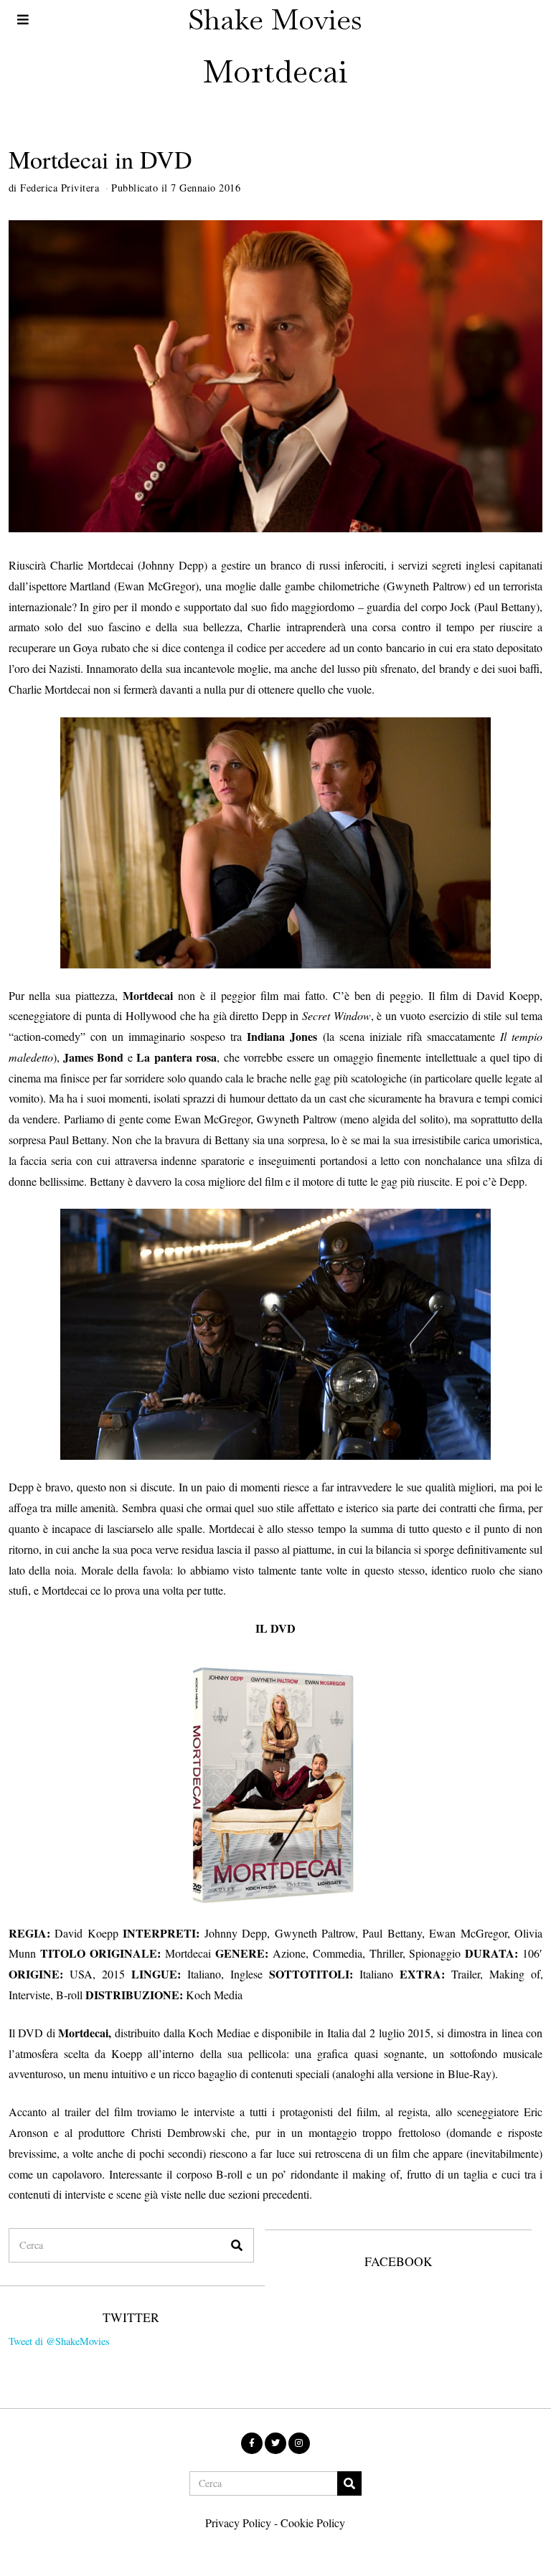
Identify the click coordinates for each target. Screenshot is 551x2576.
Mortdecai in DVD (100, 159)
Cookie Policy (313, 2523)
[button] (237, 2245)
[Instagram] (299, 2443)
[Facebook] (252, 2443)
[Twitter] (275, 2443)
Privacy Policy (238, 2523)
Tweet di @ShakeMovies (59, 2341)
